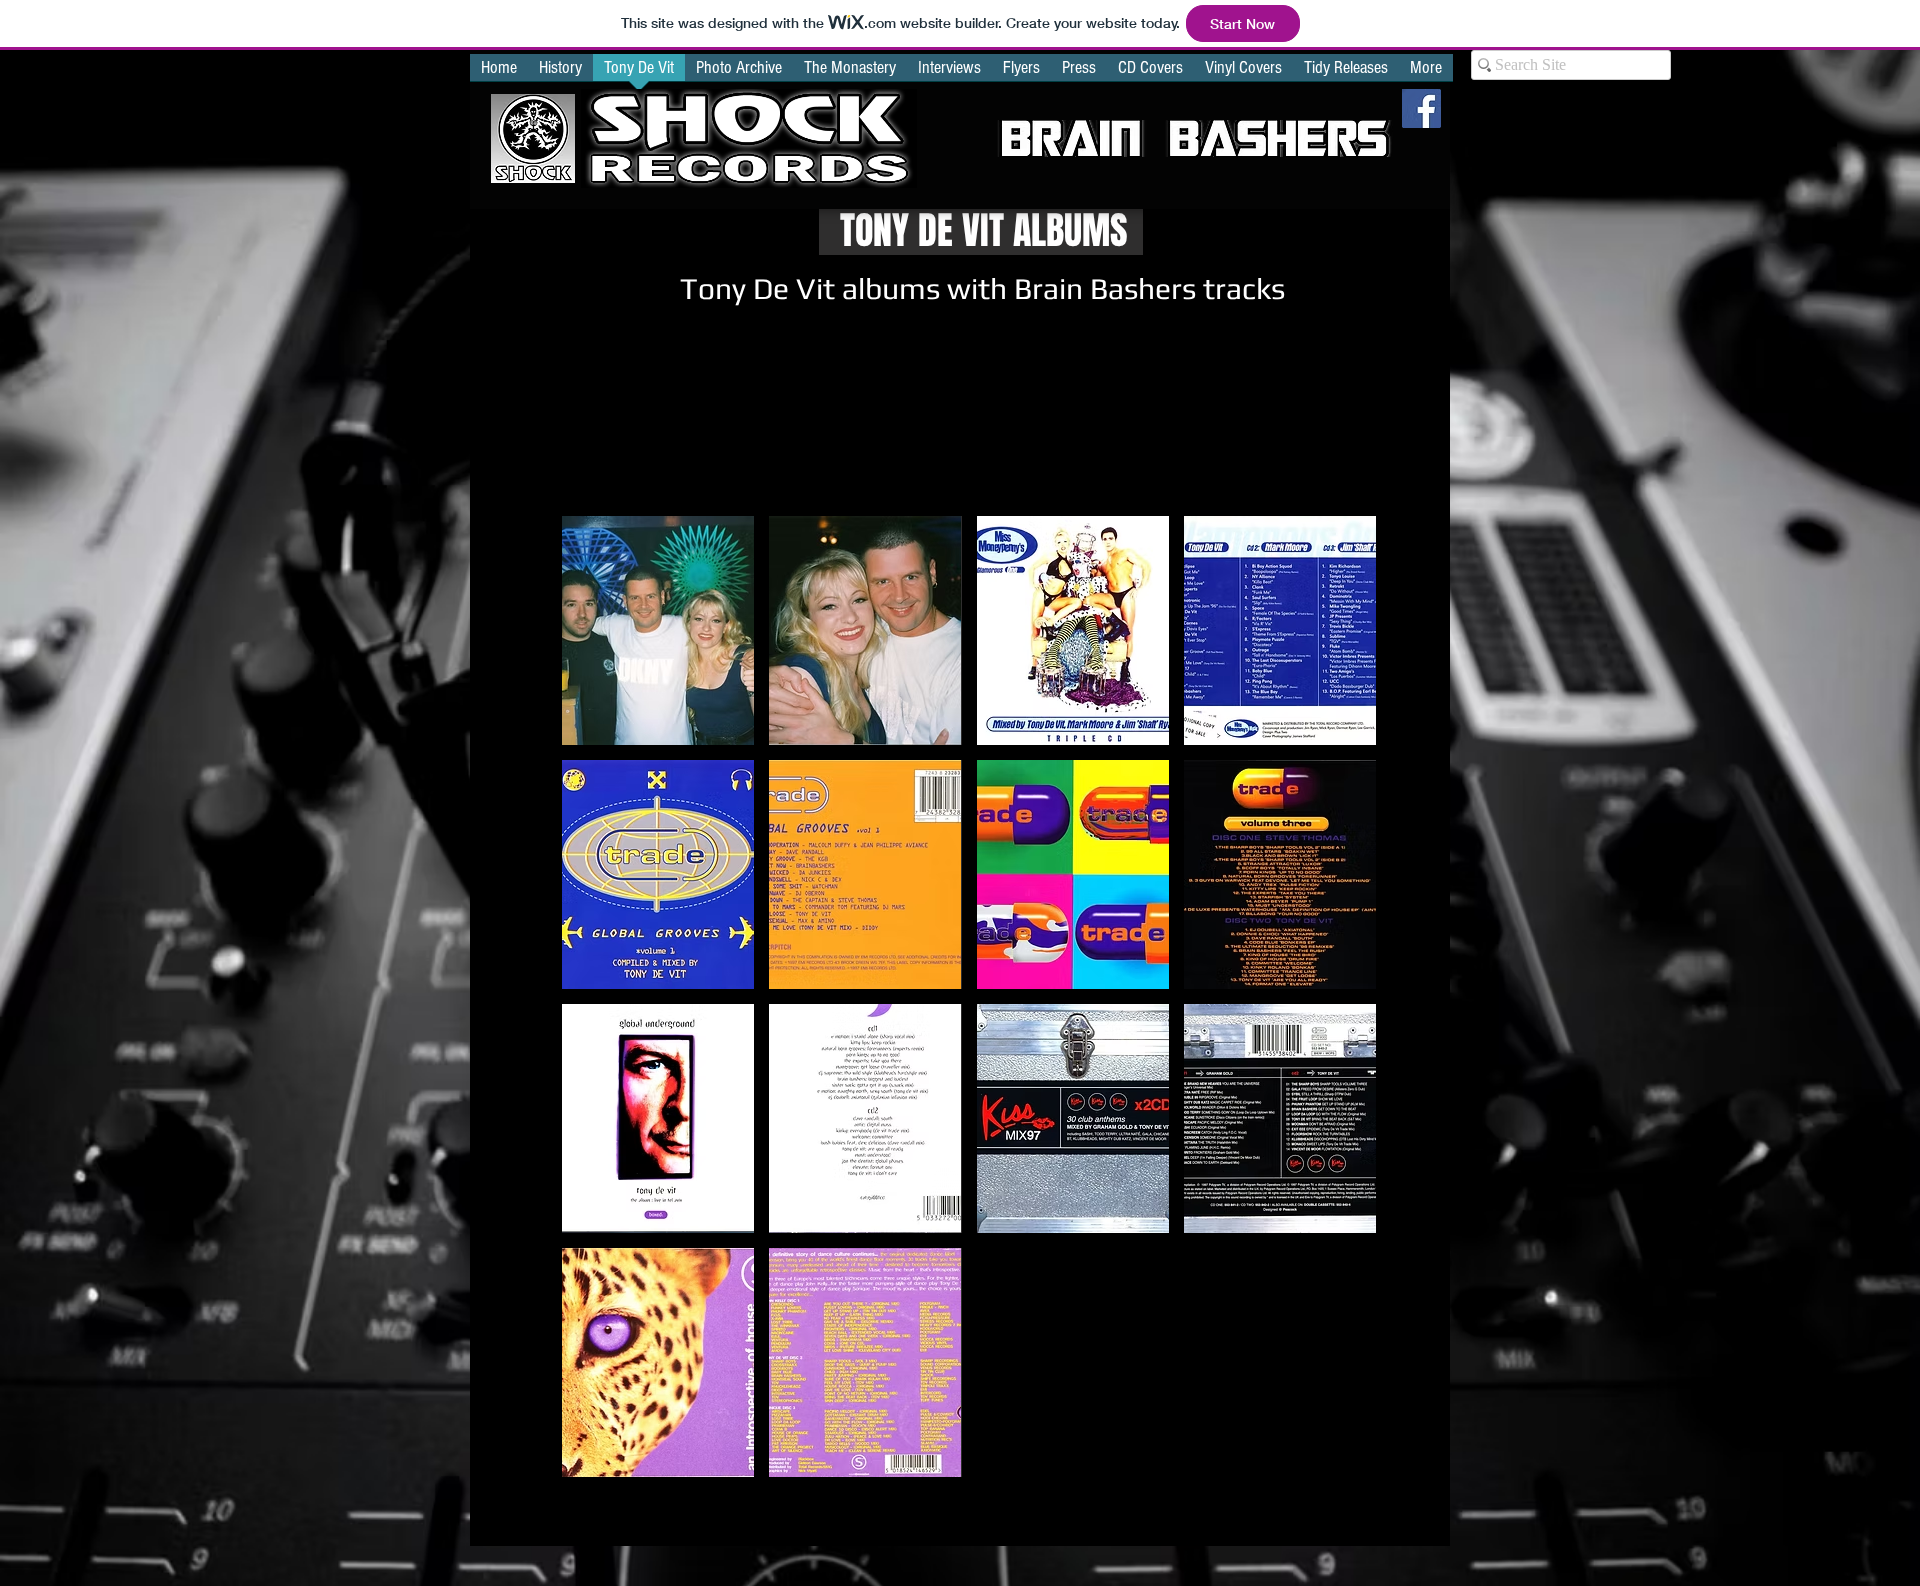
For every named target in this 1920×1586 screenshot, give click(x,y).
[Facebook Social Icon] (1421, 108)
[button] (658, 630)
